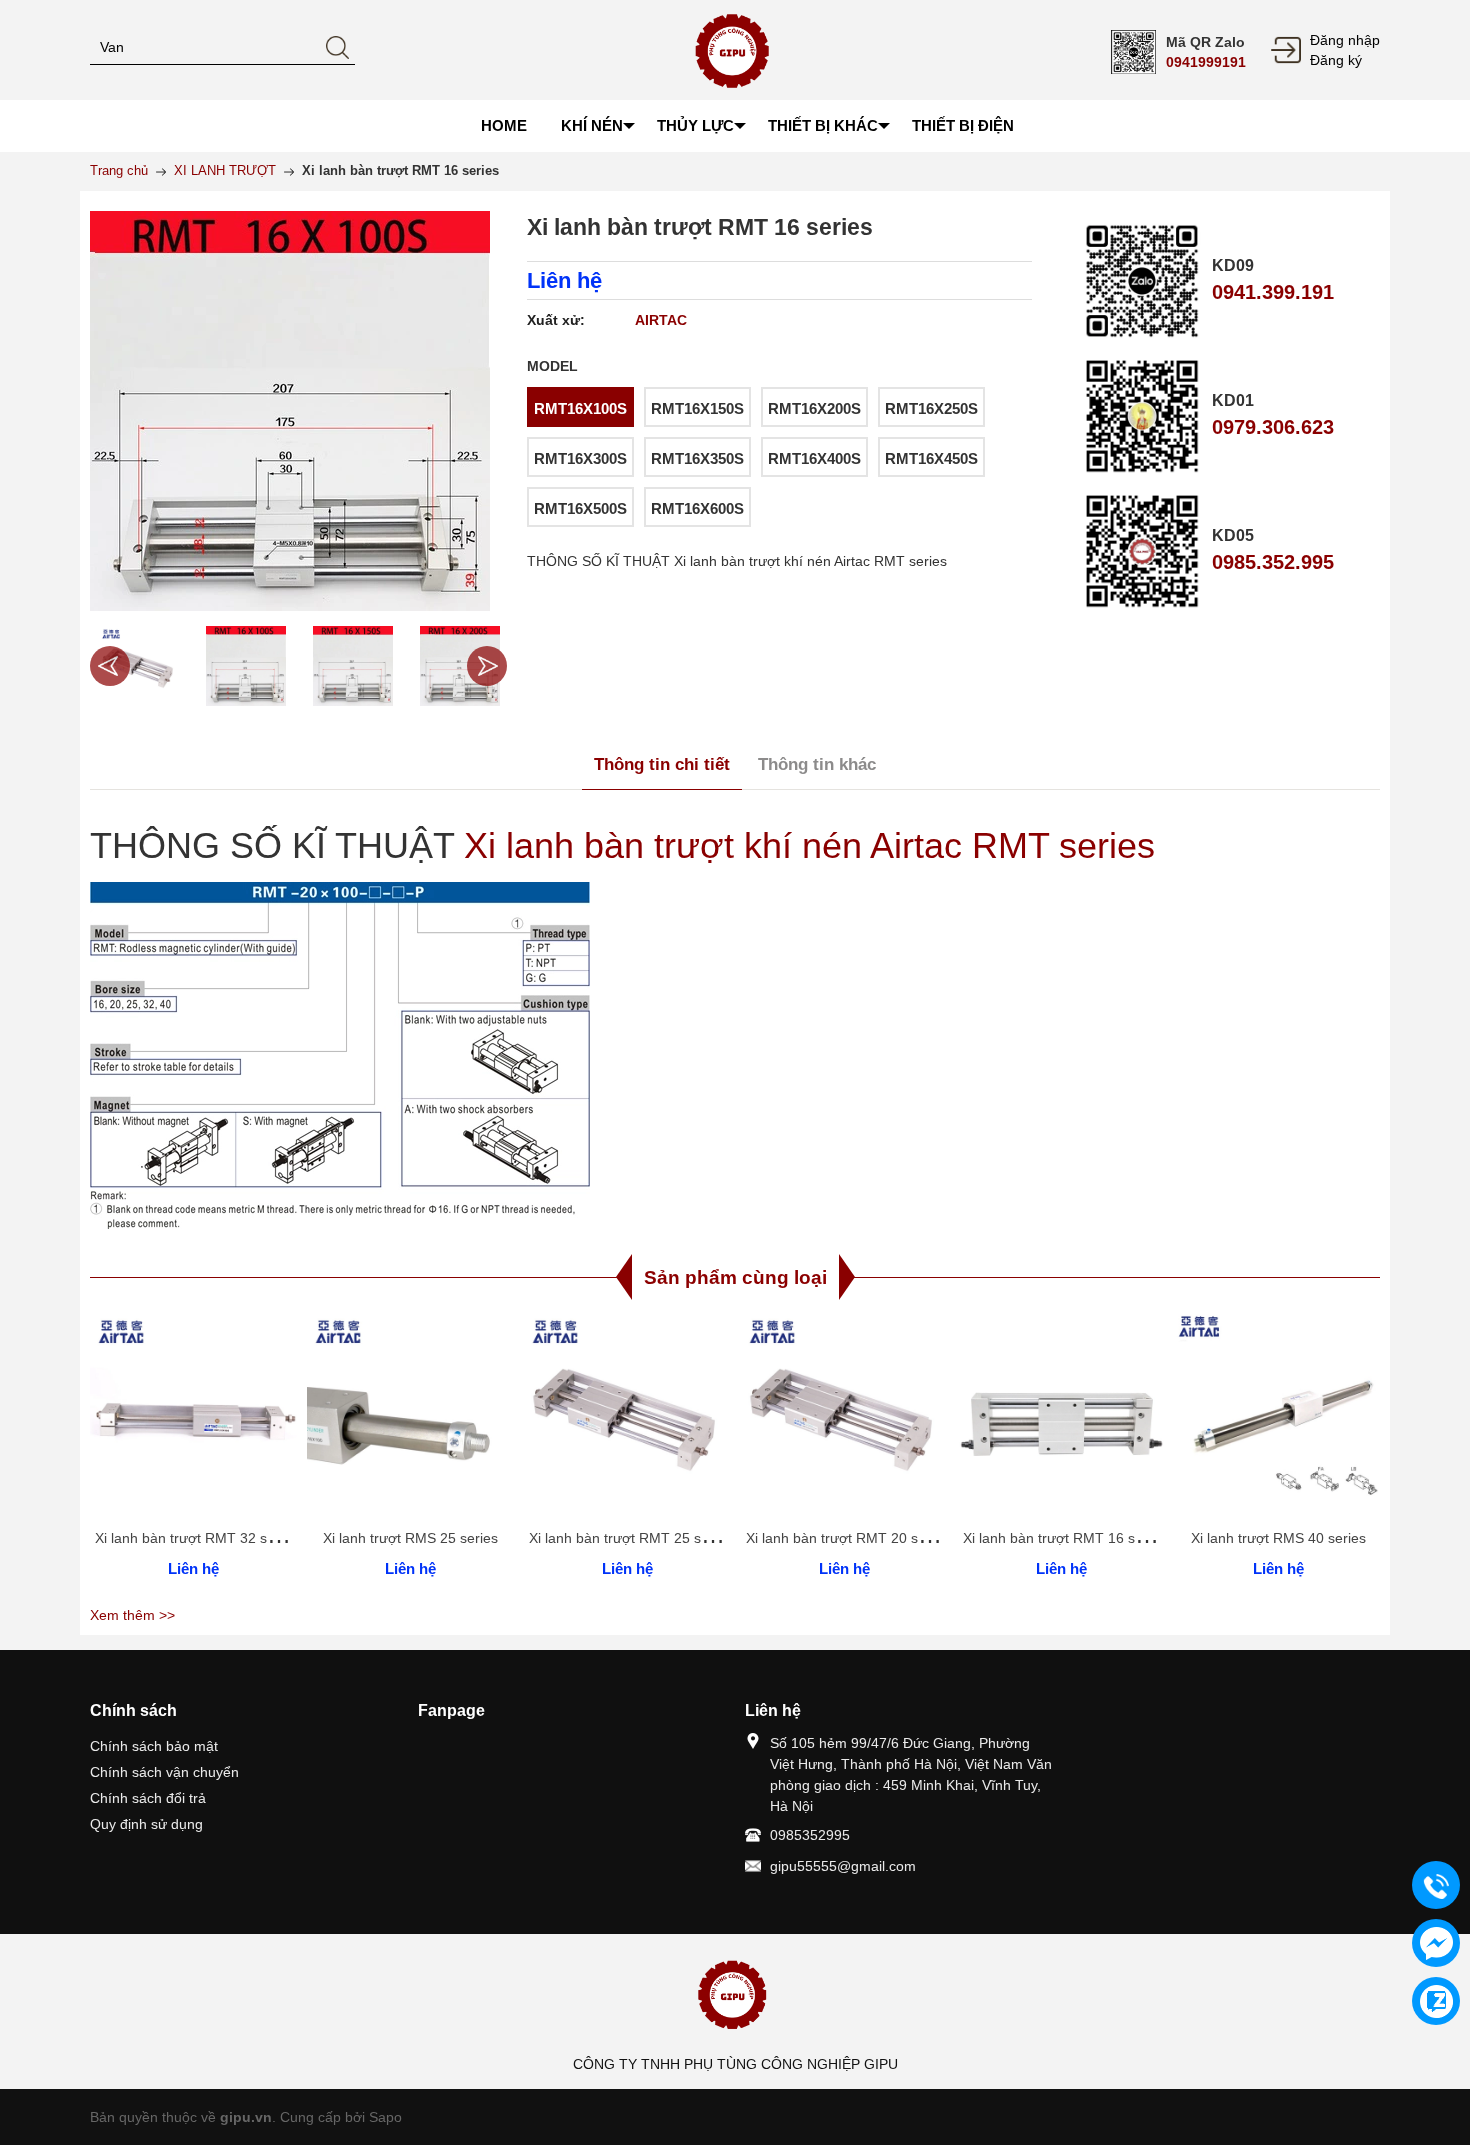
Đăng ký (1336, 60)
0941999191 (1206, 62)
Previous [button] (110, 666)
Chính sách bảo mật (154, 1746)
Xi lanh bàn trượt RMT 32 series (196, 1538)
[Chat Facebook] (1436, 1943)
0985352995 (810, 1835)
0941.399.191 (1273, 292)
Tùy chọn (197, 1428)
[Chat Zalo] (1436, 2001)
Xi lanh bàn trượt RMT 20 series (847, 1538)
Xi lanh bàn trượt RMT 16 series (1064, 1538)
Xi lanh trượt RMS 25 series (410, 1538)
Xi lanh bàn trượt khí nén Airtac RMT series (809, 845)
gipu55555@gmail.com (843, 1866)
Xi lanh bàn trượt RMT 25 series (630, 1538)
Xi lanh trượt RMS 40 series (1278, 1538)
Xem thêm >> (132, 1615)
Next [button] (487, 666)
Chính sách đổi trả (148, 1798)
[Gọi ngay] (1436, 1886)
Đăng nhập (1345, 40)
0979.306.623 (1273, 427)
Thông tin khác (817, 764)
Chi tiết (191, 1428)
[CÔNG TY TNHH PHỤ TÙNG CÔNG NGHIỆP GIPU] (735, 49)
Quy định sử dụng (146, 1824)
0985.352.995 (1273, 562)
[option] (138, 666)
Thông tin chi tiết (662, 764)
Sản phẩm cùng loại (735, 1277)
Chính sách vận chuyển (164, 1772)
